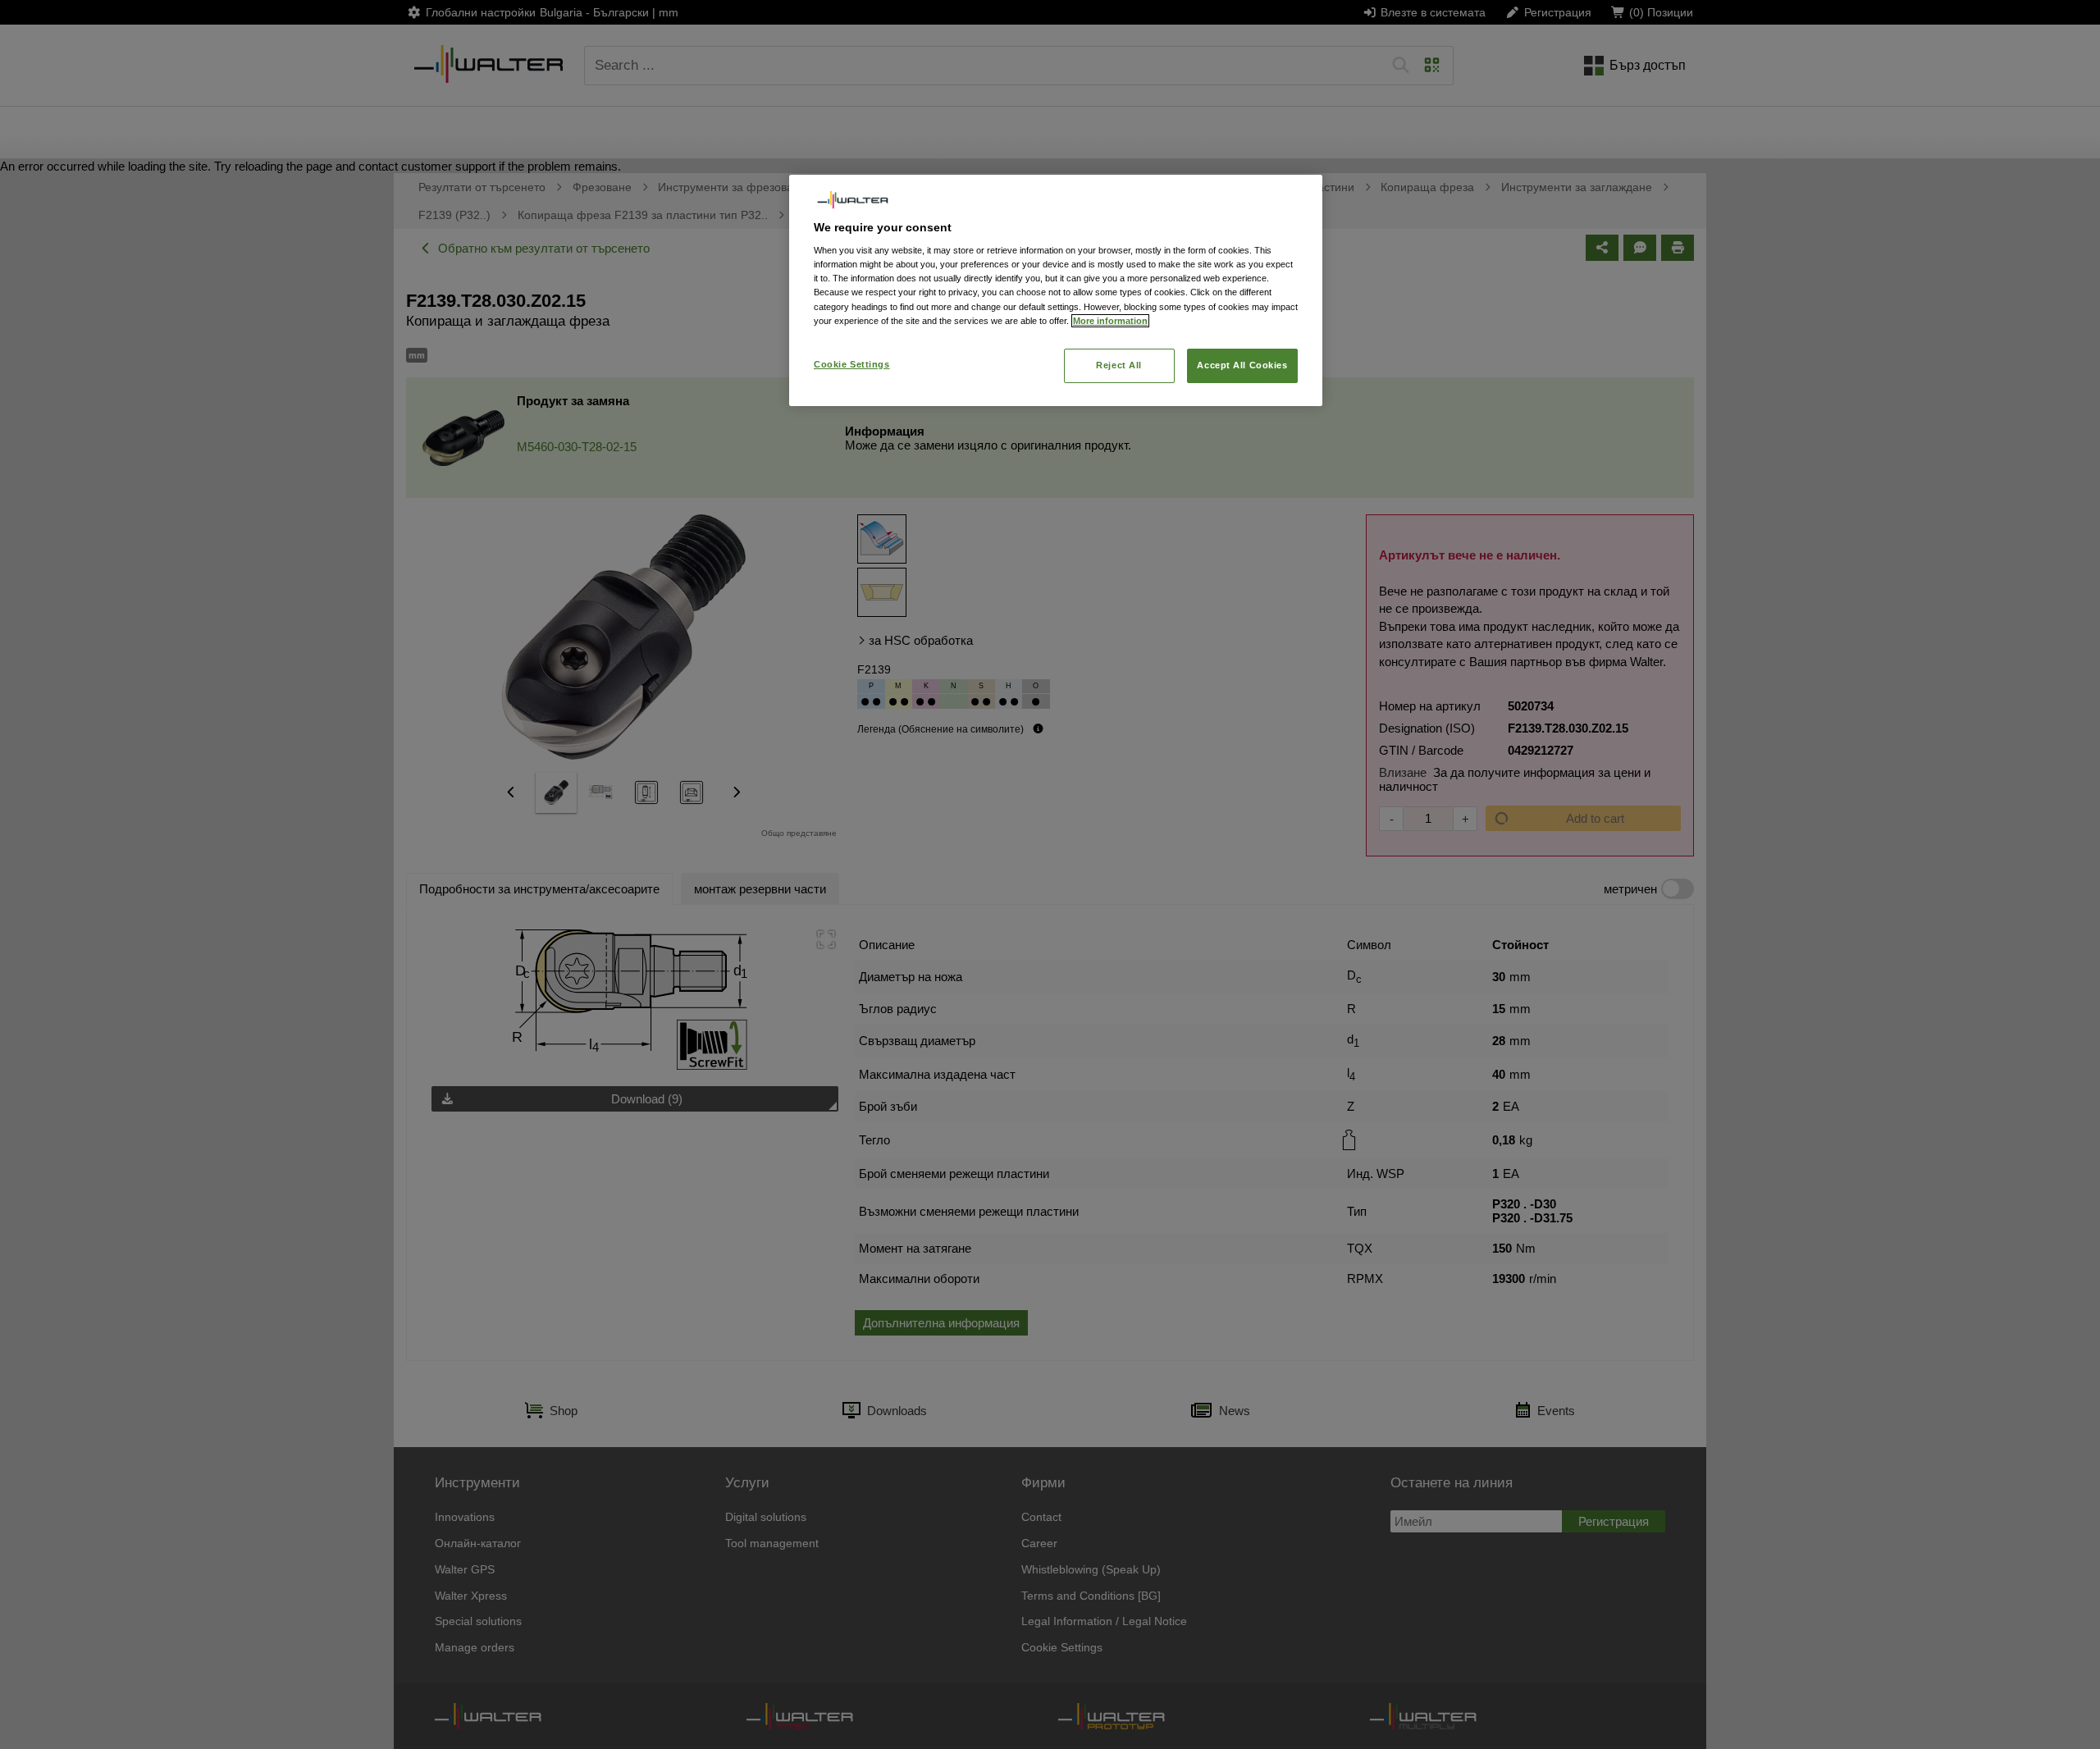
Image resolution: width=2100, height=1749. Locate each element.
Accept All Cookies (1242, 365)
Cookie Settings (852, 364)
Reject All (1119, 365)
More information (1110, 321)
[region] (1056, 290)
